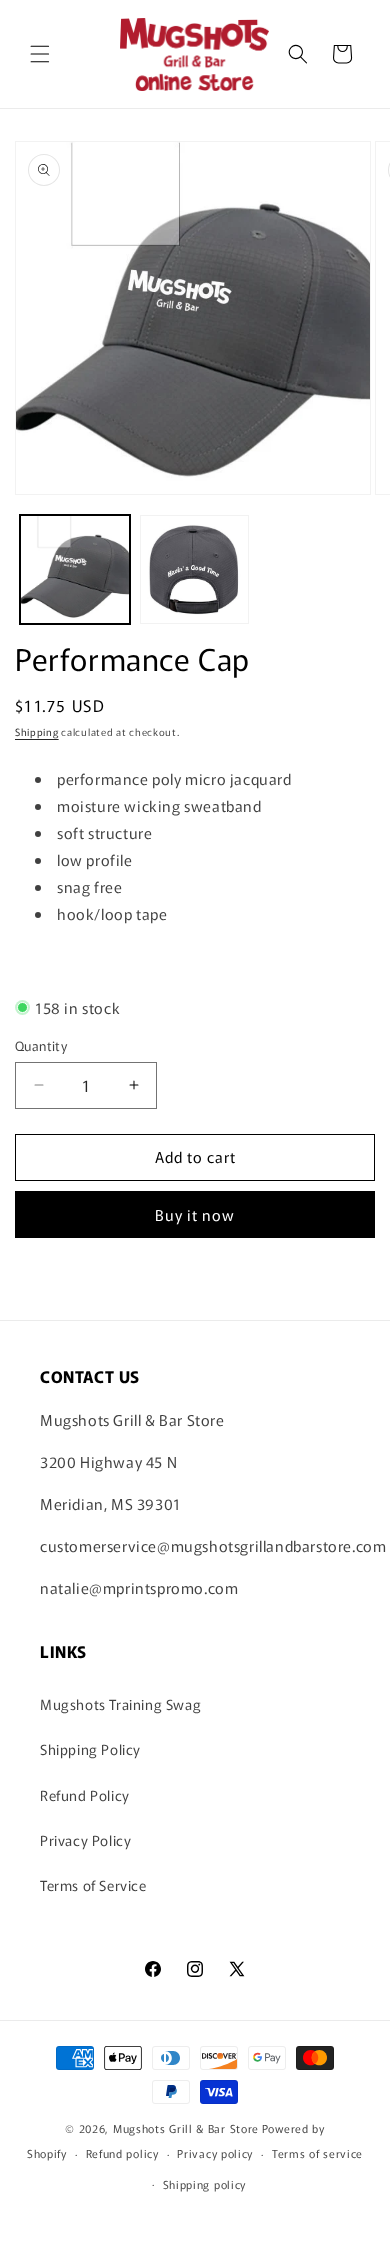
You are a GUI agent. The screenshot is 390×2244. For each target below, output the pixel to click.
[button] (40, 54)
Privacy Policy (85, 1840)
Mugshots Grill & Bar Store (186, 2128)
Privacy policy (215, 2153)
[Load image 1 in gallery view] (75, 570)
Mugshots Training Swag (120, 1704)
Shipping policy (205, 2184)
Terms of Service (93, 1885)
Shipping (37, 731)
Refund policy (122, 2153)
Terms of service (317, 2153)
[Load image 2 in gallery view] (195, 570)
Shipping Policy (90, 1749)
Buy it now (195, 1214)
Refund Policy (85, 1795)
